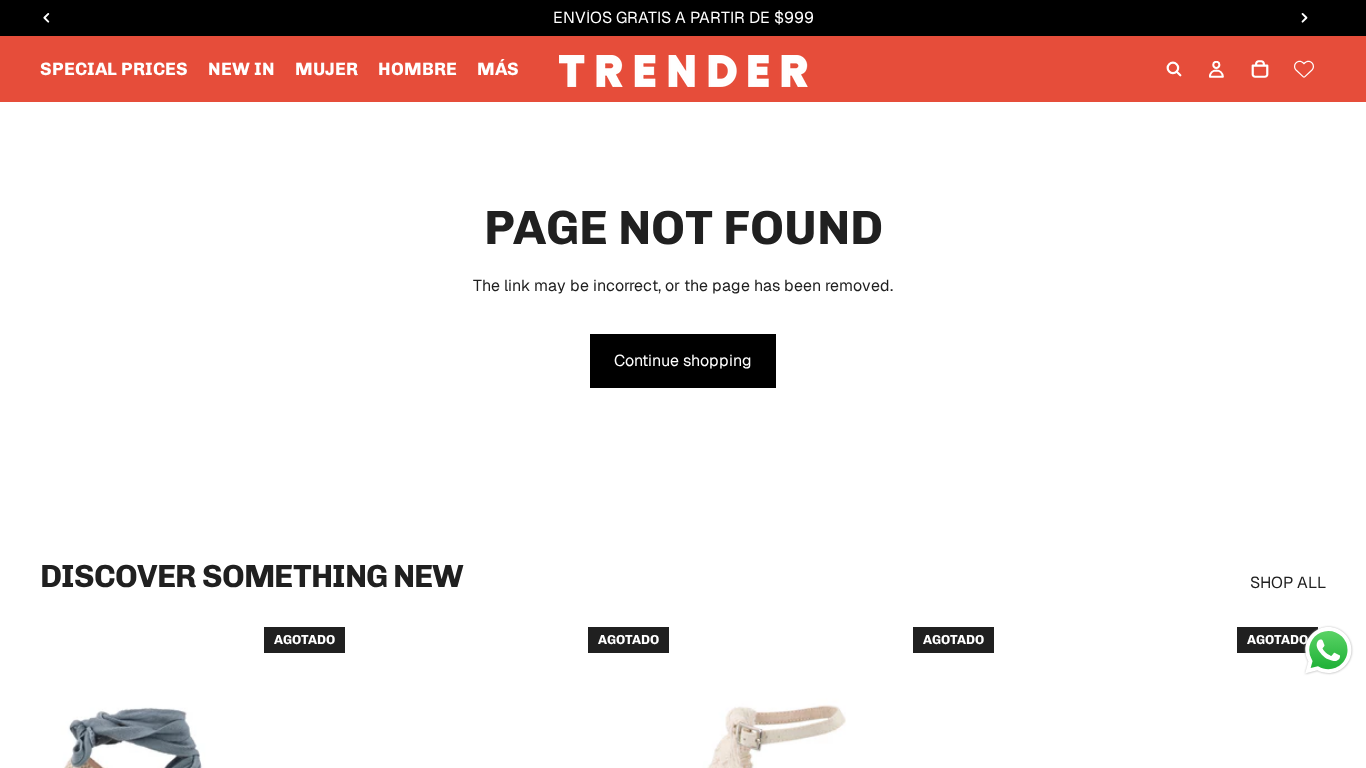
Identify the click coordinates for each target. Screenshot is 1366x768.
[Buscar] (1174, 69)
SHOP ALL (1288, 582)
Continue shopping (683, 360)
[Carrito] (1260, 69)
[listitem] (498, 69)
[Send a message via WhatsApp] (1328, 650)
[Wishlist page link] (1304, 69)
